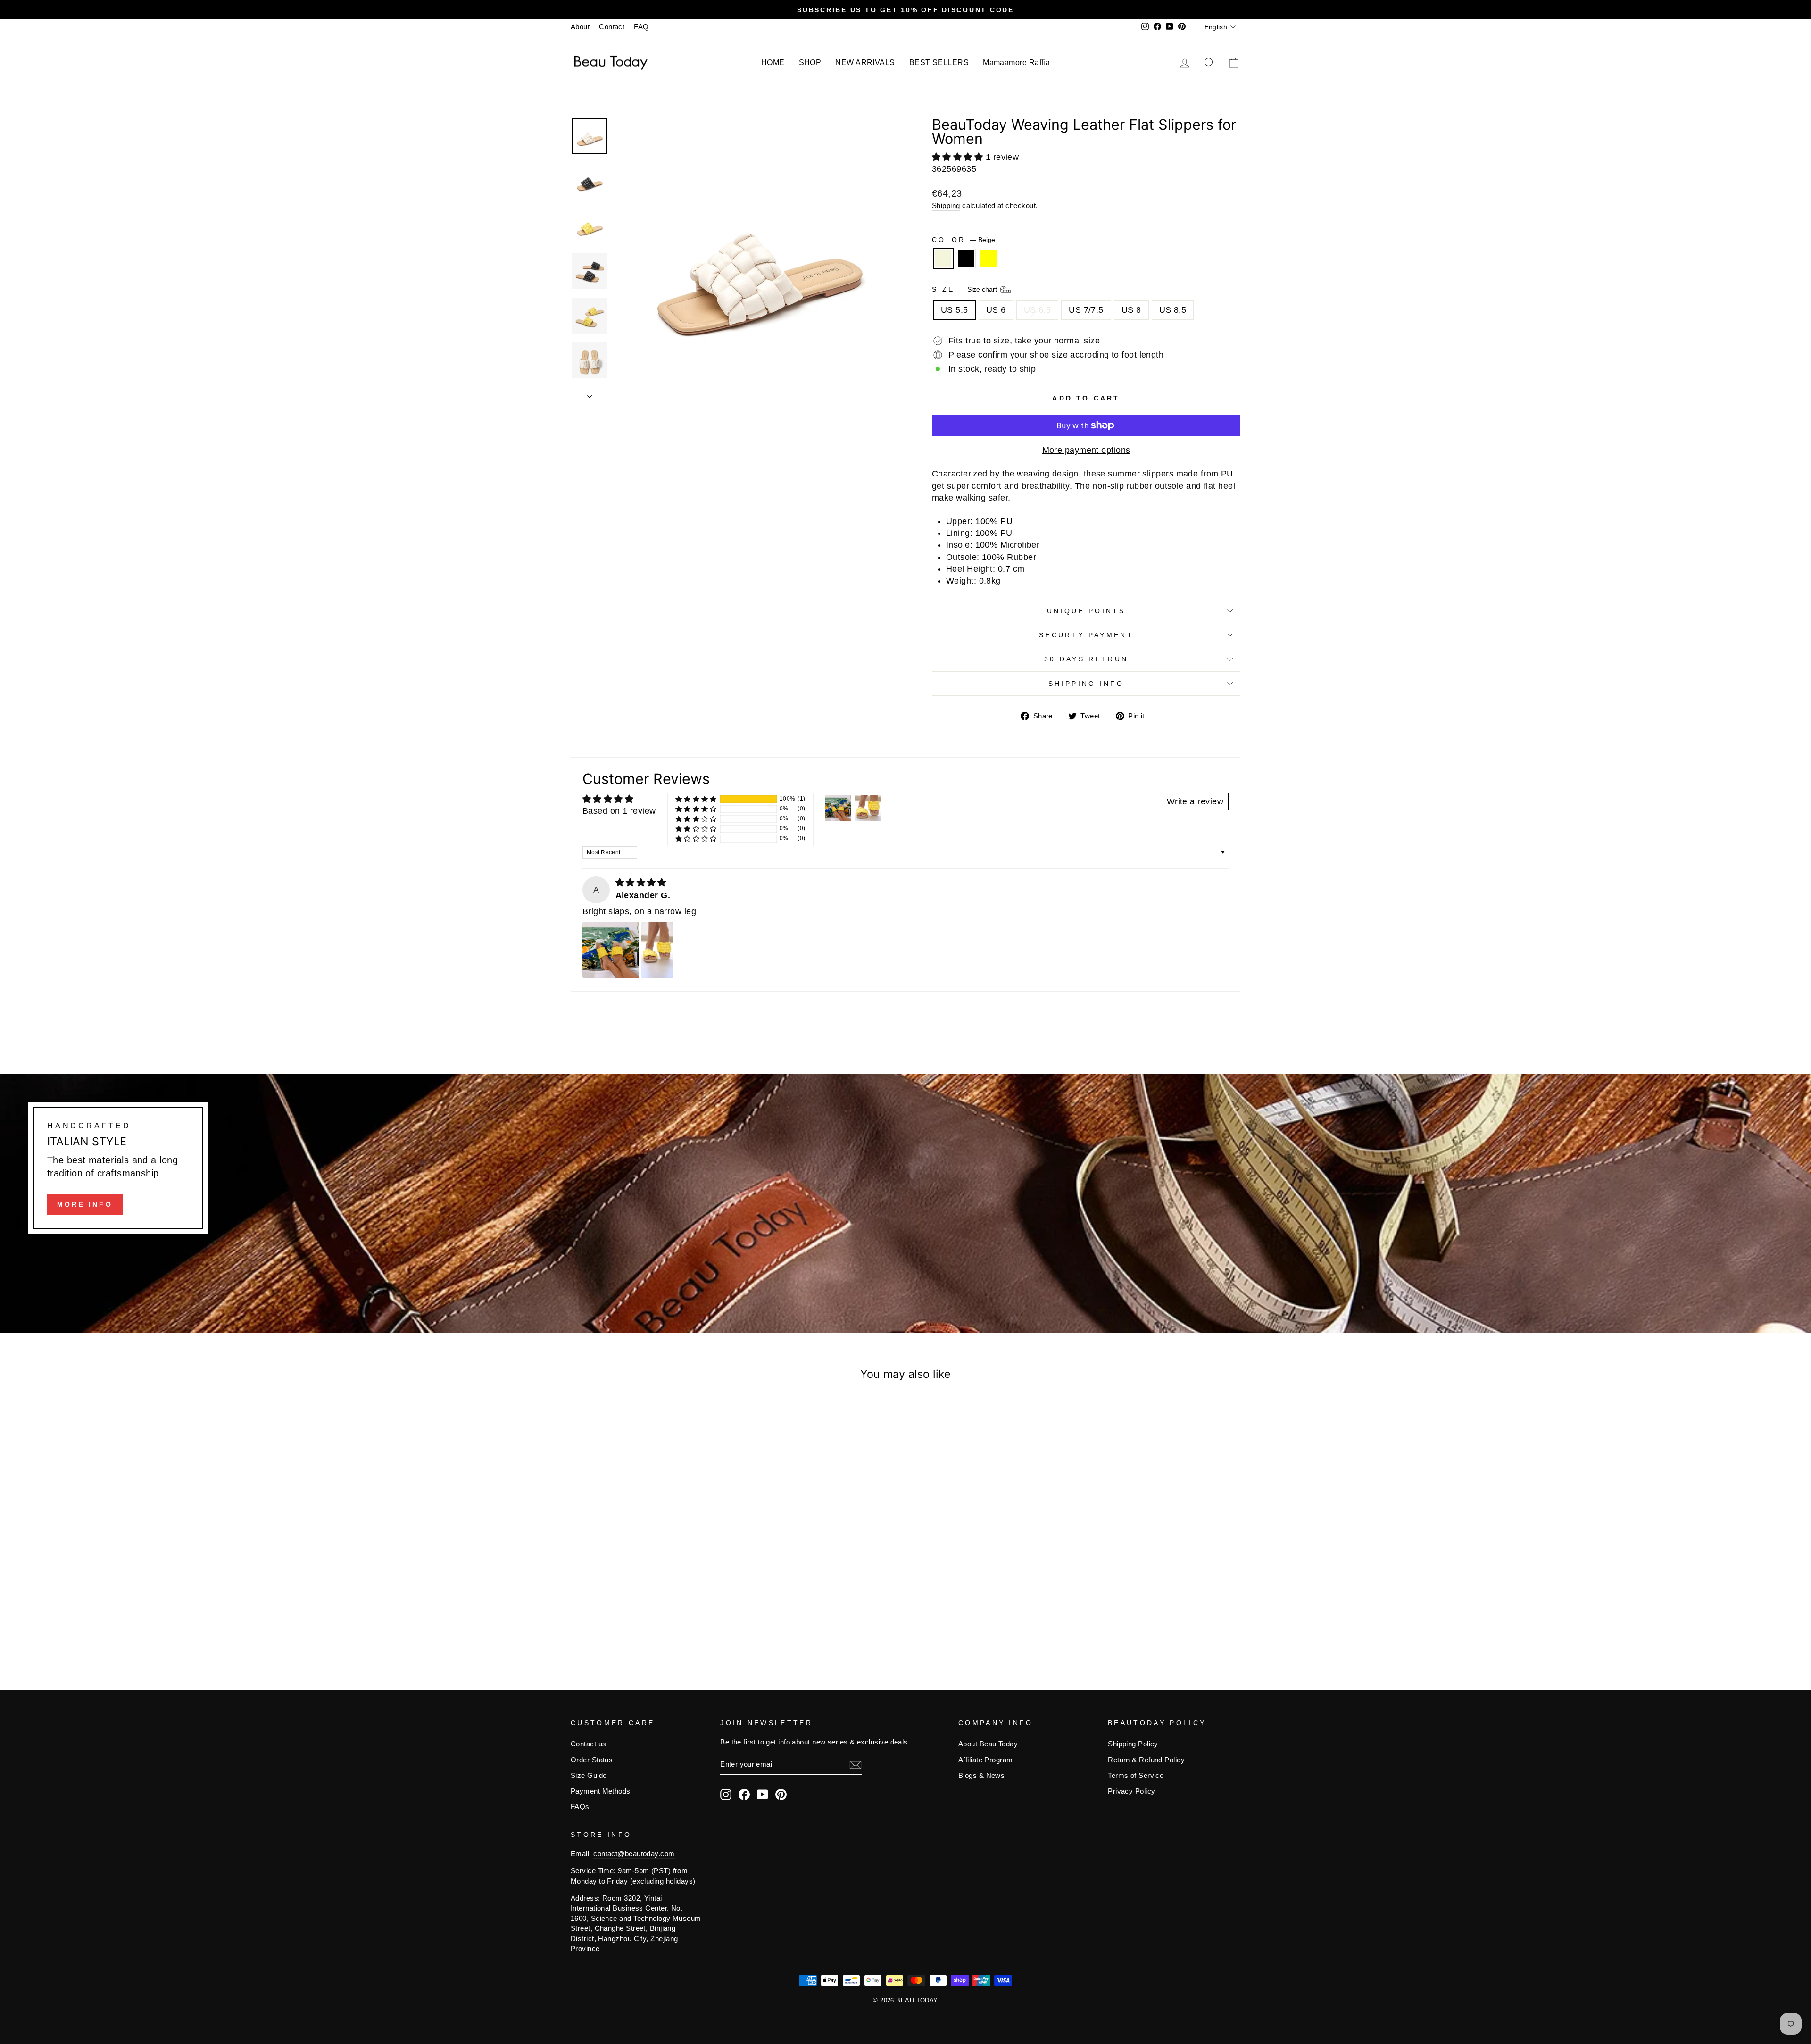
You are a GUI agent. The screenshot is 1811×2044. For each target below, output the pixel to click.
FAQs (580, 1806)
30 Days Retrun (1086, 659)
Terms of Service (1136, 1775)
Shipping (946, 205)
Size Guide (589, 1775)
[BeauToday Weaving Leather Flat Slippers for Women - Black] (651, 1622)
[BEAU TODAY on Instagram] (726, 1794)
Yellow (989, 259)
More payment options (1086, 450)
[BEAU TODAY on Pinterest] (781, 1794)
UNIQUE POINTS (1086, 611)
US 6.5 (1038, 310)
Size (965, 289)
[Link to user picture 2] (657, 950)
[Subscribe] (856, 1765)
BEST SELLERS (939, 63)
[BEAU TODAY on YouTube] (763, 1794)
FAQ (641, 27)
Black (966, 259)
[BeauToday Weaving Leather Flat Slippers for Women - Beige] (638, 1622)
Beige (943, 259)
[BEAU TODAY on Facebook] (744, 1794)
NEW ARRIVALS (865, 63)
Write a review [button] (1195, 801)
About (580, 27)
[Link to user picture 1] (611, 950)
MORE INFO (85, 1204)
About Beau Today (988, 1744)
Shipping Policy (1133, 1744)
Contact (612, 27)
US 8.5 (1173, 310)
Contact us (589, 1744)
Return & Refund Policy (1146, 1760)
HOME (773, 63)
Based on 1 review (619, 811)
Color (964, 240)
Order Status (592, 1760)
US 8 (1131, 310)
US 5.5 (955, 310)
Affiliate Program (986, 1760)
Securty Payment (1086, 635)
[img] (641, 883)
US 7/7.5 (1086, 310)
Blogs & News (981, 1775)
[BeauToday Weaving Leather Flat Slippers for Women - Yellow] (663, 1622)
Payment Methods (601, 1791)
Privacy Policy (1131, 1791)
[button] (959, 157)
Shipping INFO (1086, 684)
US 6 (996, 310)
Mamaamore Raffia (1016, 63)
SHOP (810, 63)
